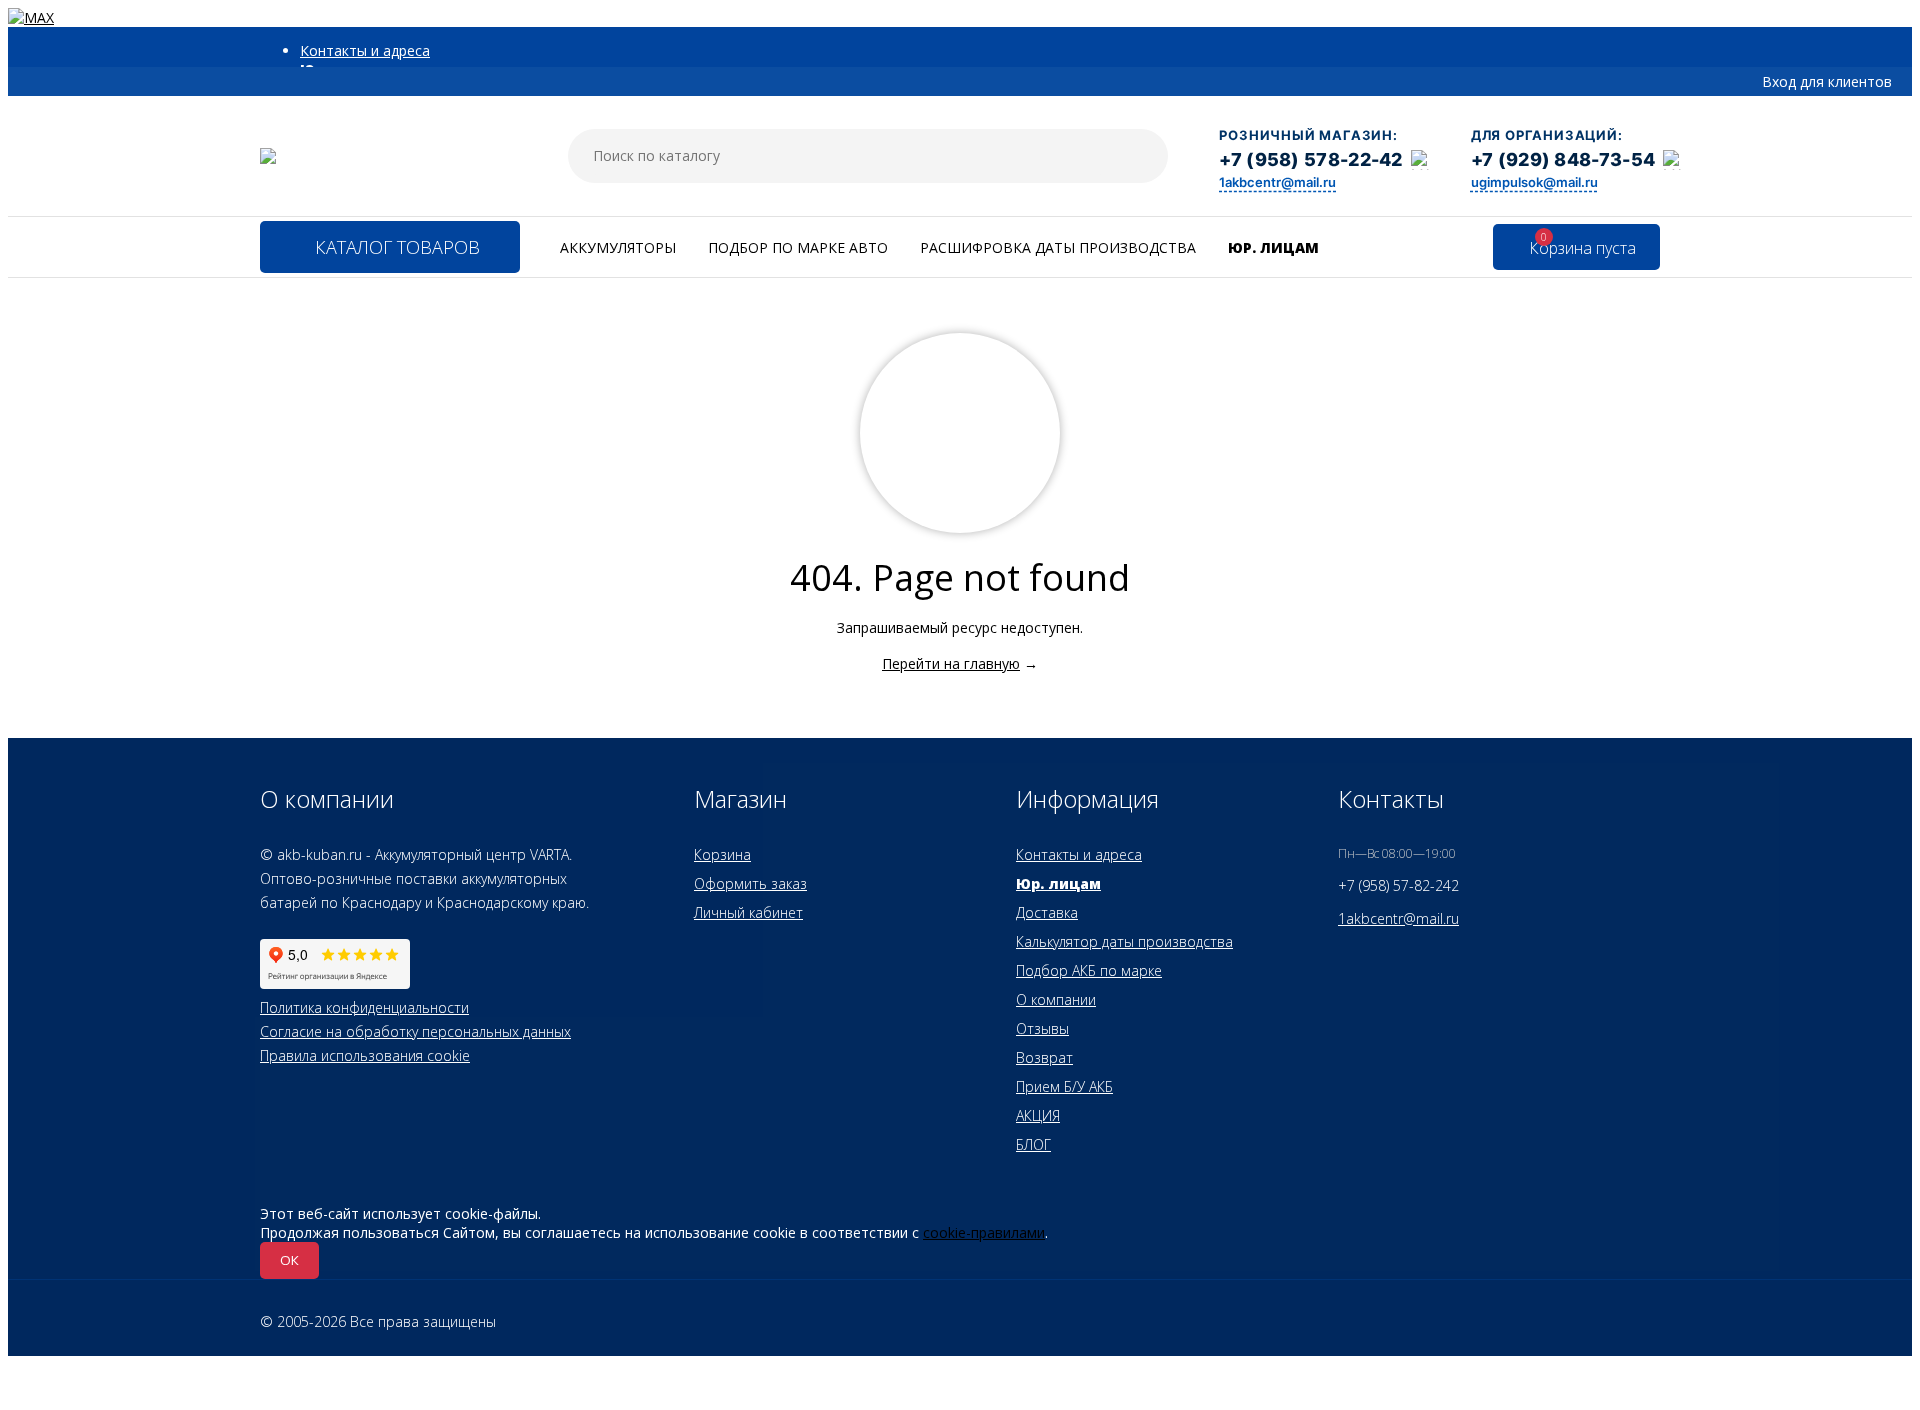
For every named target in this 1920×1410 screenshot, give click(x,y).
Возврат (1044, 1057)
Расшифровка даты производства (1058, 247)
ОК (289, 1260)
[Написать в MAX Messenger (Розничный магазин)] (1421, 160)
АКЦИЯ (1038, 1115)
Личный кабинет (748, 912)
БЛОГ (1033, 1144)
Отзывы (1042, 1028)
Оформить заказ (750, 883)
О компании (1056, 999)
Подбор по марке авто (798, 247)
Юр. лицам (1273, 247)
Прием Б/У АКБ (1064, 1086)
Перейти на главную (951, 663)
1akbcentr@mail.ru (1277, 182)
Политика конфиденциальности (364, 1007)
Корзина (722, 854)
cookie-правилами (984, 1232)
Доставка (1047, 912)
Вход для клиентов (1827, 81)
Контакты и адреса (365, 50)
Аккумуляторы (618, 247)
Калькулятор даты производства (1124, 941)
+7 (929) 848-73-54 (1563, 159)
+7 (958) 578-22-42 (1310, 159)
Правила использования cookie (365, 1055)
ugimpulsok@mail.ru (1534, 182)
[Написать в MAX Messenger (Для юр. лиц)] (1673, 160)
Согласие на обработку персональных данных (415, 1031)
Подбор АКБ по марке (1089, 970)
